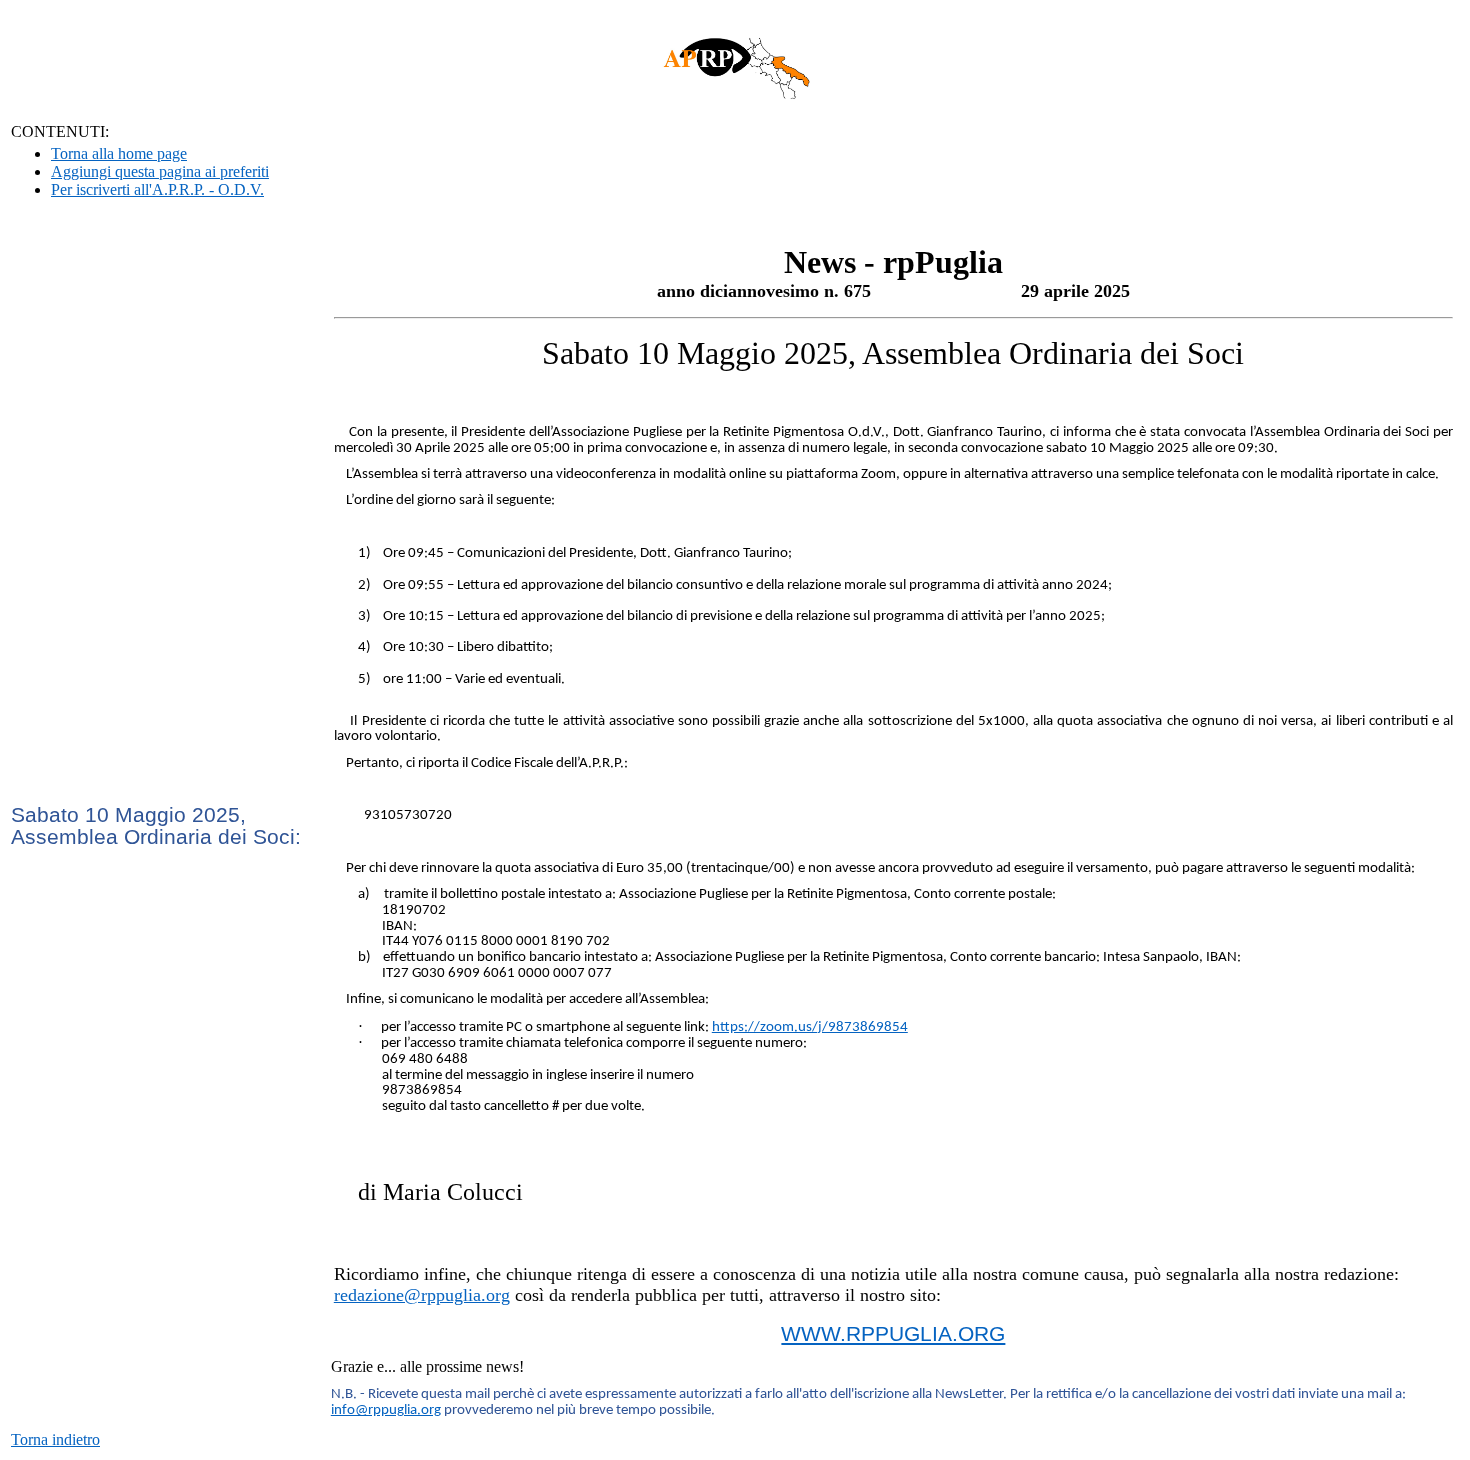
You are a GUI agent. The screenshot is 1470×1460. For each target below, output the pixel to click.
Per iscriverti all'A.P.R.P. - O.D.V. (157, 189)
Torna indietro (55, 1439)
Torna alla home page (119, 153)
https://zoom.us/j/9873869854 (810, 1027)
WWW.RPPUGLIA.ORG (893, 1334)
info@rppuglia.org (386, 1410)
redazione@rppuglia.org (422, 1295)
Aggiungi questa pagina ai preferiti (160, 171)
